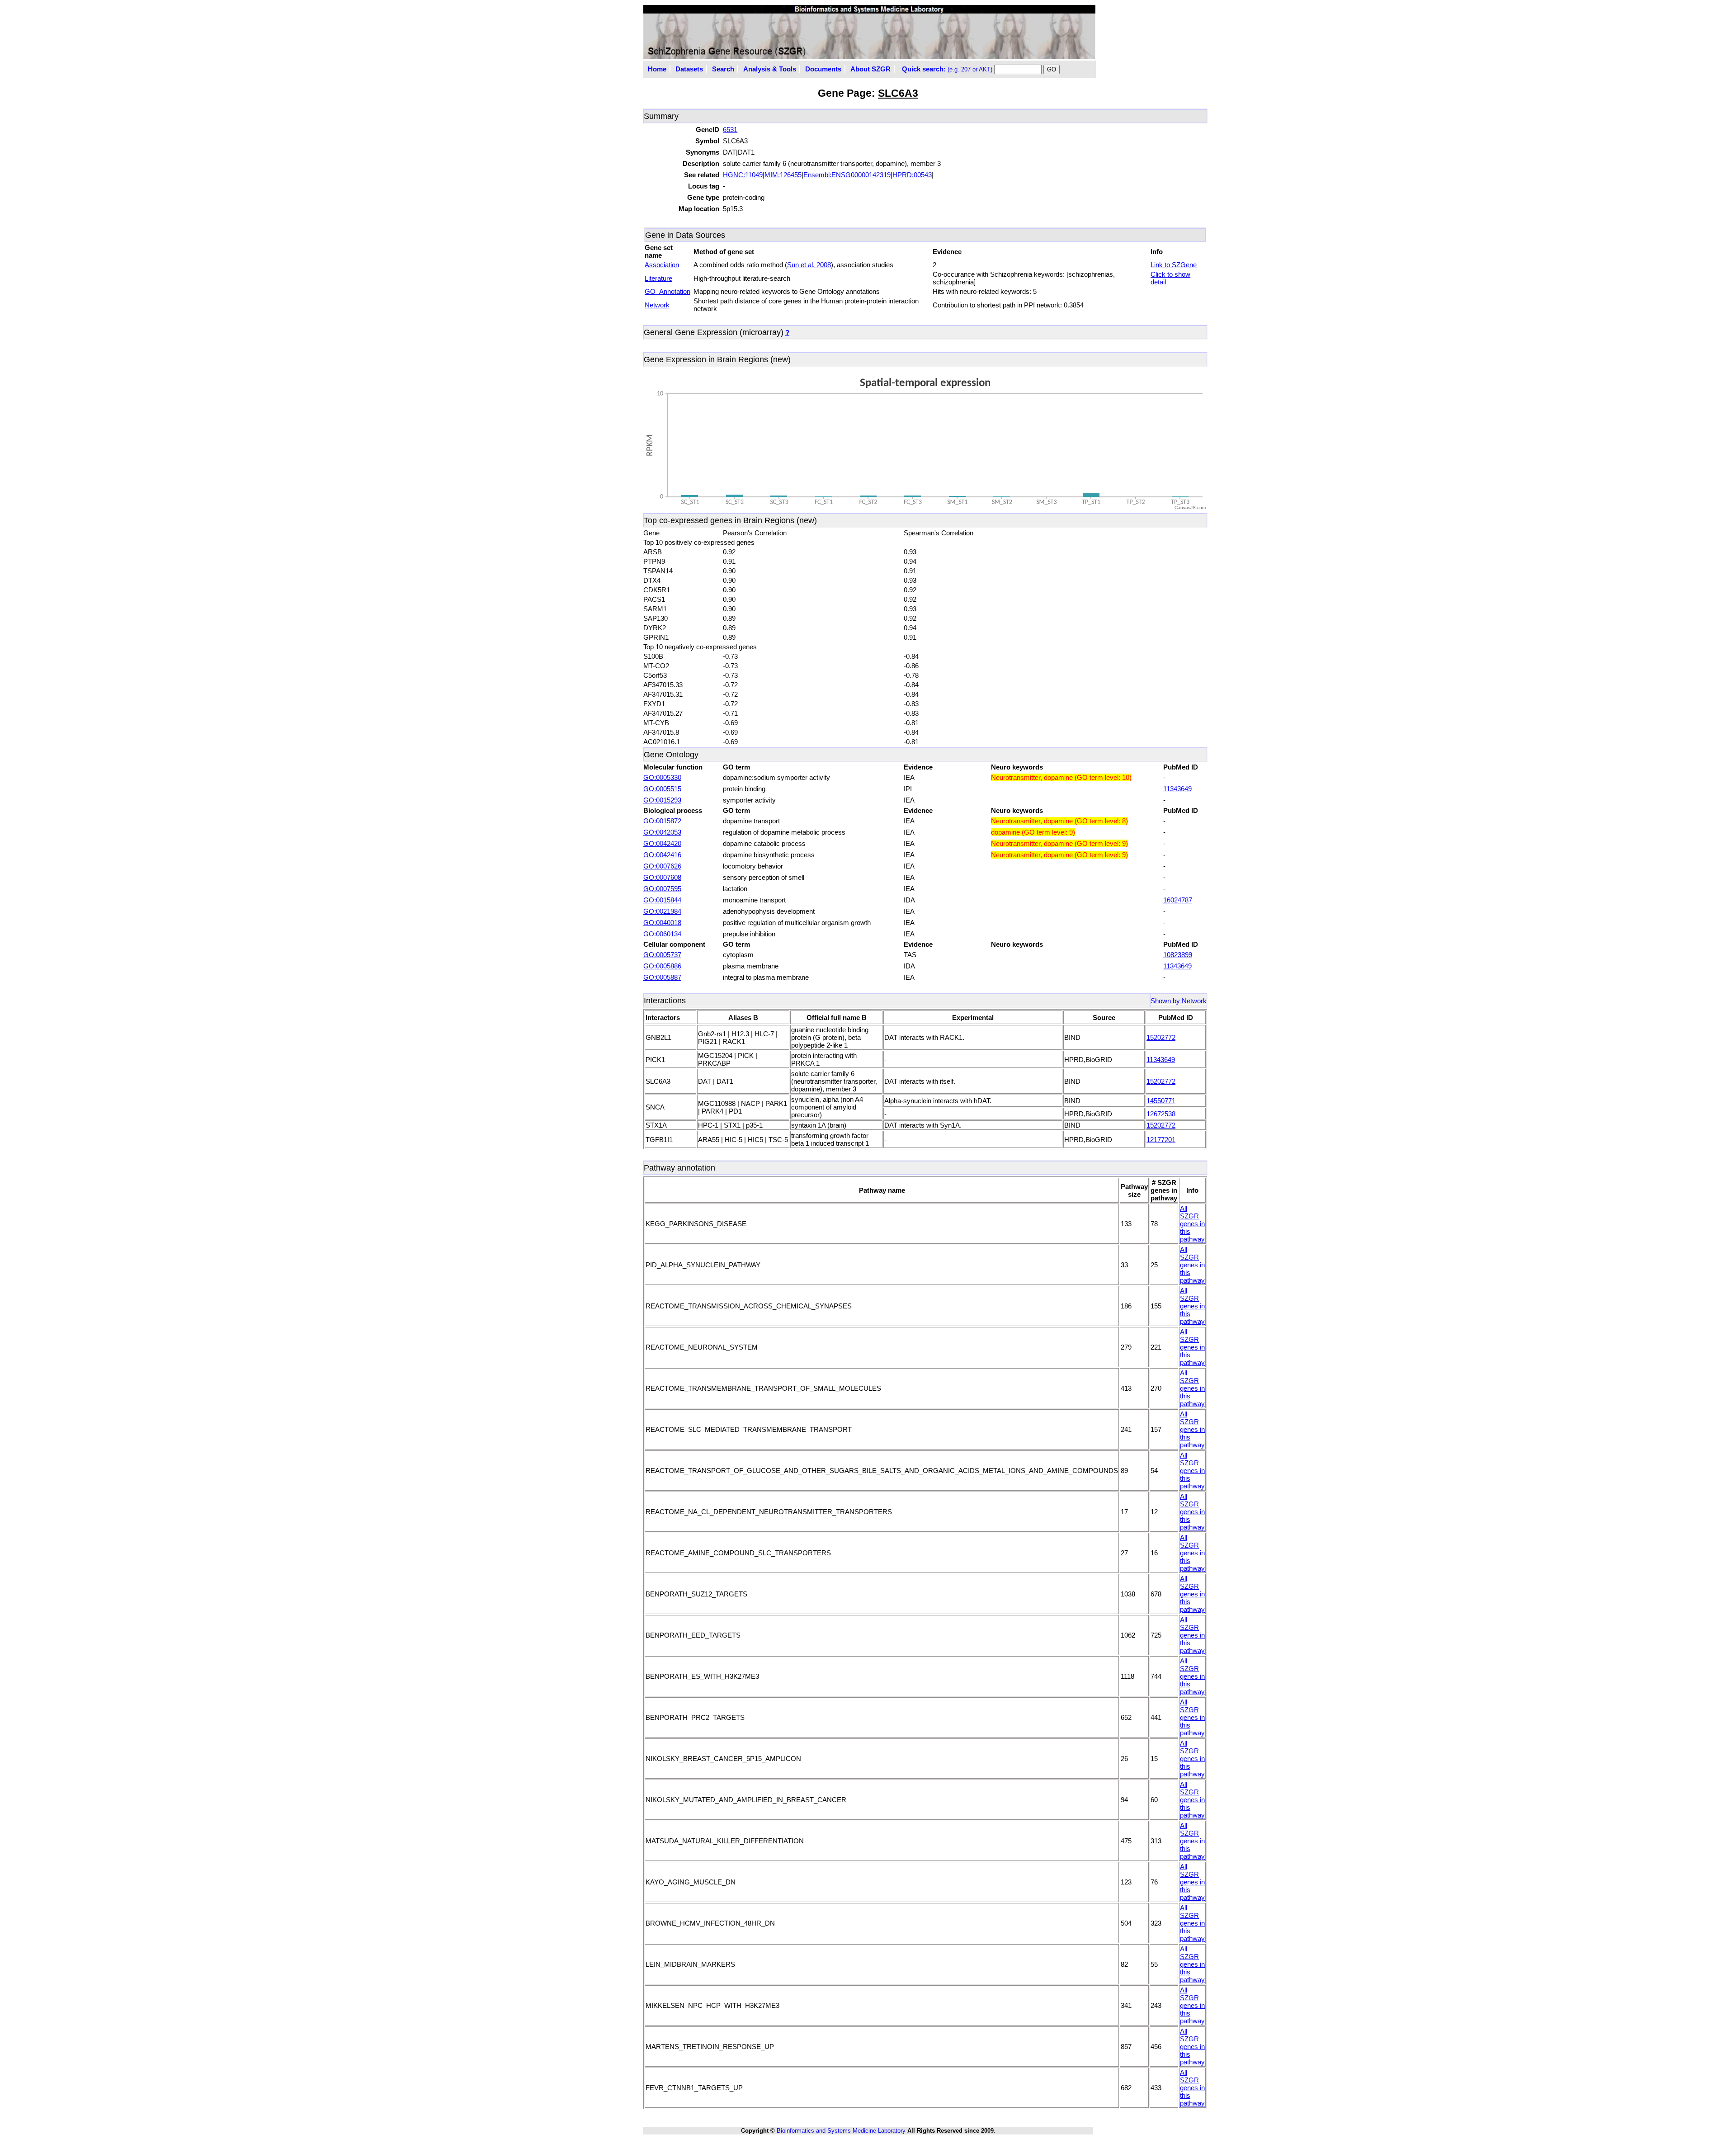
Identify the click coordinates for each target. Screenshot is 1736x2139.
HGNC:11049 (743, 175)
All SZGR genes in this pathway (1192, 1224)
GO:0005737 (662, 955)
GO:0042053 (662, 832)
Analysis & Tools (770, 69)
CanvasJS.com (1190, 508)
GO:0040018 (662, 923)
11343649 (1177, 789)
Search (723, 69)
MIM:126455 (783, 175)
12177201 (1161, 1140)
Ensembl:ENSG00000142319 (847, 175)
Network (657, 305)
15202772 (1161, 1037)
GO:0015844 (662, 900)
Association (662, 265)
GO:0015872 (662, 821)
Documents (823, 69)
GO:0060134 (662, 934)
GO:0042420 (662, 843)
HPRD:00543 (912, 175)
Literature (658, 278)
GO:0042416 (662, 855)
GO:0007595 (662, 889)
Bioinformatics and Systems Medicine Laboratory (841, 2131)
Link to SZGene (1174, 265)
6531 (730, 130)
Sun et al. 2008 (809, 265)
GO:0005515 (662, 789)
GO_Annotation (668, 291)
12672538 (1161, 1114)
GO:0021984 (662, 911)
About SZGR (870, 69)
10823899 (1178, 955)
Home (657, 69)
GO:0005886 (662, 966)
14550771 (1161, 1101)
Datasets (689, 69)
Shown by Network (1179, 1001)
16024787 (1178, 900)
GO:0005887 (662, 977)
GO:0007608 (662, 877)
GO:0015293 (662, 800)
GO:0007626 (662, 866)
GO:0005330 (662, 777)
